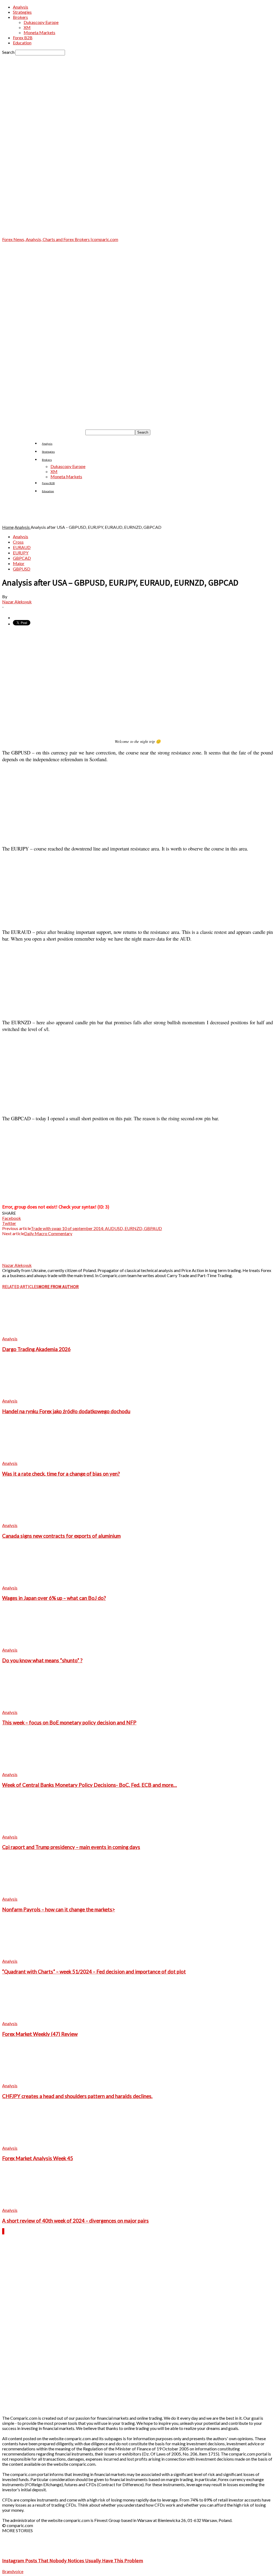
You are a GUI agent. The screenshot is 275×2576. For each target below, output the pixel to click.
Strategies (22, 12)
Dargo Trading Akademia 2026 (36, 1349)
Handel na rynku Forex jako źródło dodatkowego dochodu (66, 1411)
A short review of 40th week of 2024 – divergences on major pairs (75, 2221)
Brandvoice (13, 2571)
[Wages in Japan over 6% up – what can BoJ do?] (31, 1583)
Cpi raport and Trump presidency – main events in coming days (71, 1847)
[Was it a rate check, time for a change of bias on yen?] (31, 1458)
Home (8, 527)
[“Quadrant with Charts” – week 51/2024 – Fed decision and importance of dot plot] (31, 1956)
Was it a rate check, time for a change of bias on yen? (61, 1474)
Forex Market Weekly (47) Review (40, 2034)
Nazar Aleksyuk (17, 602)
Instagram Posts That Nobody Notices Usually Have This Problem (73, 2561)
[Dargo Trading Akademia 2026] (31, 1333)
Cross (18, 542)
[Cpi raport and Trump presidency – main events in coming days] (31, 1832)
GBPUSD (22, 569)
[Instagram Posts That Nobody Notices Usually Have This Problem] (16, 2550)
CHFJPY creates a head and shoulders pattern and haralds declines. (77, 2096)
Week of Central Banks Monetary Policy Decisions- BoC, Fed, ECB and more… (90, 1785)
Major (19, 563)
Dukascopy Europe (41, 22)
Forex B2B (23, 38)
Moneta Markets (39, 32)
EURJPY (21, 553)
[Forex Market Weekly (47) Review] (31, 2018)
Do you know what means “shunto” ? (42, 1660)
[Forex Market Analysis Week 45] (31, 2143)
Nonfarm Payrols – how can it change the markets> (59, 1909)
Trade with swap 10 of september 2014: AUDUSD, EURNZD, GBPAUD (96, 1228)
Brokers (20, 17)
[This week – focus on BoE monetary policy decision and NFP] (31, 1707)
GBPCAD (22, 558)
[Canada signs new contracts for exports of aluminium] (31, 1520)
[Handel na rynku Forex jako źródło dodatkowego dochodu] (31, 1396)
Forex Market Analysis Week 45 (38, 2158)
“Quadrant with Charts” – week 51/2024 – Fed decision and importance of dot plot (94, 1972)
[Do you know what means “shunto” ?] (31, 1645)
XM (27, 27)
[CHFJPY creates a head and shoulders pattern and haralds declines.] (31, 2080)
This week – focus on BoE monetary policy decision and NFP (69, 1723)
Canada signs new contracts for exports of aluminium (61, 1536)
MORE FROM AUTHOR (59, 1287)
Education (22, 43)
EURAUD (22, 547)
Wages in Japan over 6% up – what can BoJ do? (54, 1598)
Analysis (21, 7)
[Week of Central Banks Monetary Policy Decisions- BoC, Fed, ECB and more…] (31, 1769)
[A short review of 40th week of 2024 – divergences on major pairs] (31, 2205)
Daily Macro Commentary (48, 1233)
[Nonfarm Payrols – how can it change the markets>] (31, 1894)
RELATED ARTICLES (20, 1287)
